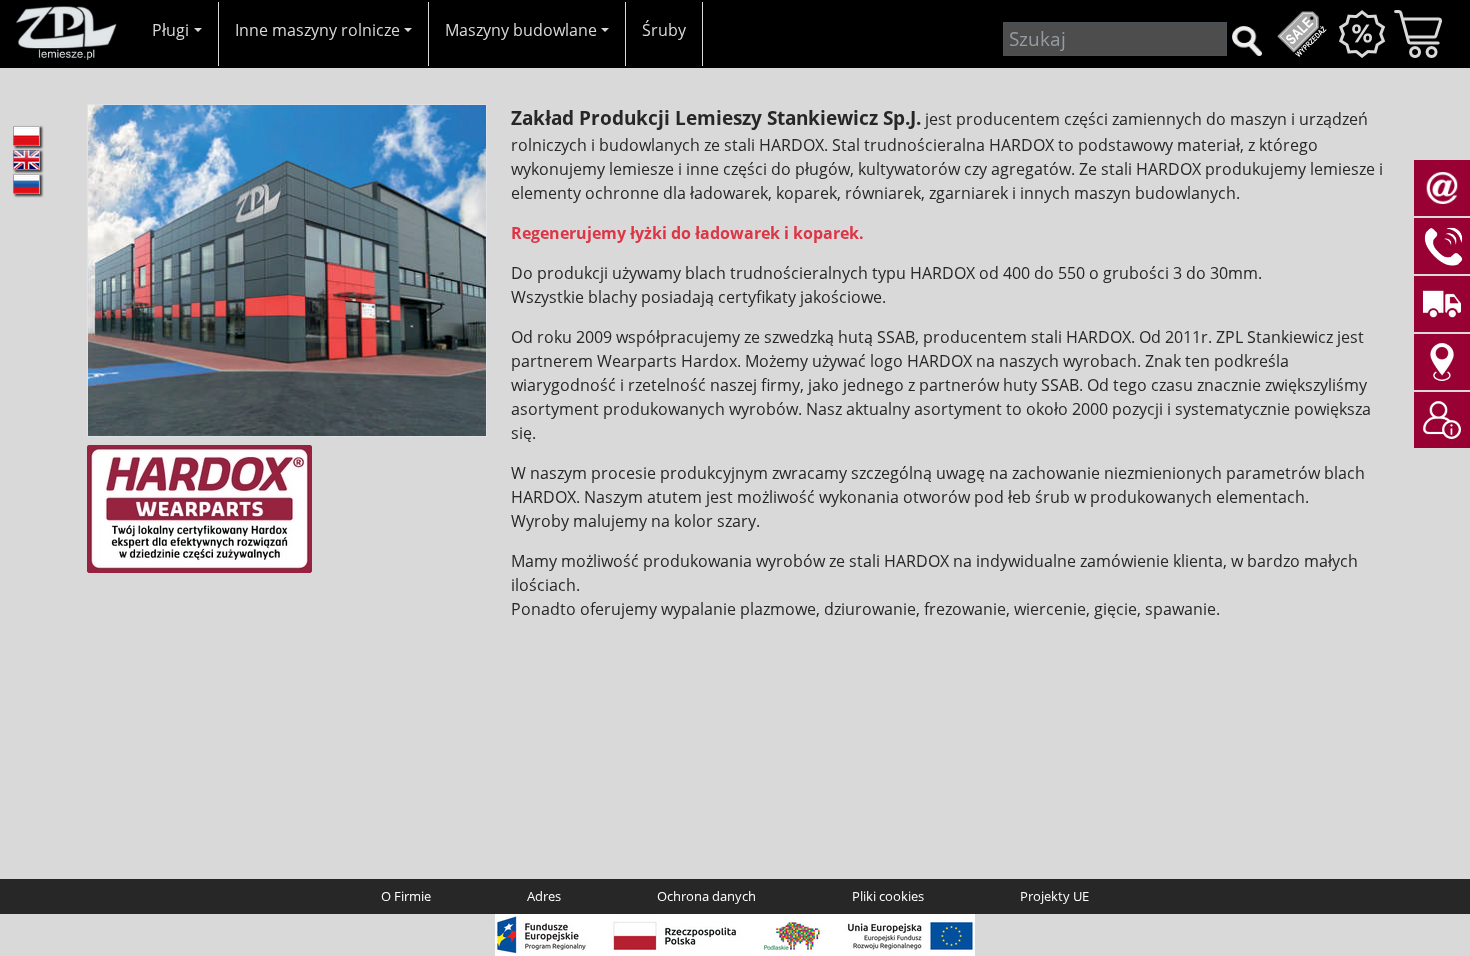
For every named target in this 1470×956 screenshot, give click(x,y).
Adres (544, 896)
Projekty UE (1054, 896)
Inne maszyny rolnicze (317, 30)
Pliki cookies (888, 896)
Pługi (170, 30)
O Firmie (406, 896)
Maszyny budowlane (521, 30)
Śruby (664, 30)
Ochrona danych (706, 896)
